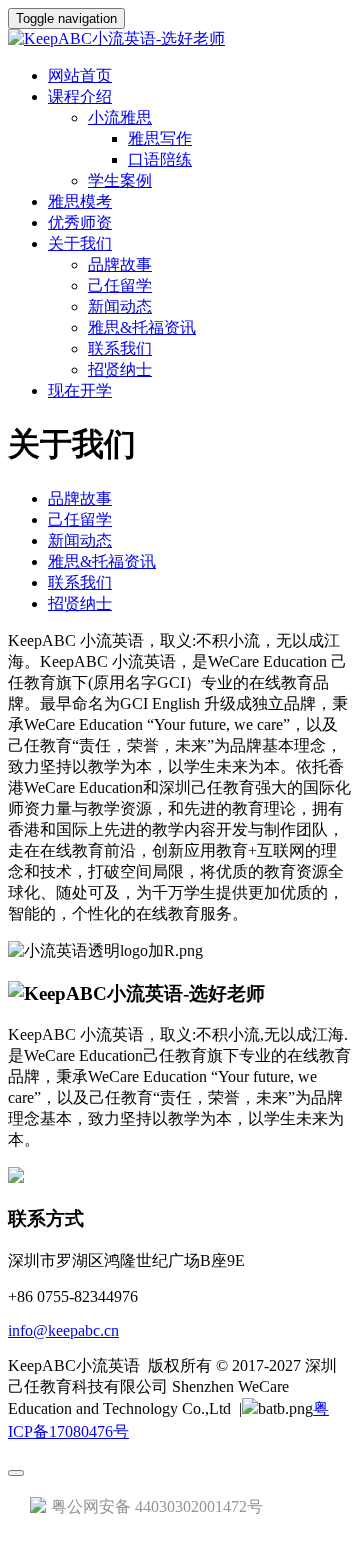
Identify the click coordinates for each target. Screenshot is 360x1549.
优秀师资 (80, 222)
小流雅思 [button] (120, 117)
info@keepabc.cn (63, 1330)
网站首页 (80, 75)
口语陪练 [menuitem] (160, 159)
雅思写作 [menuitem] (160, 138)
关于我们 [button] (80, 243)
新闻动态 (120, 306)
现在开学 (80, 390)
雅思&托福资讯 (142, 327)
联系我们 (120, 348)
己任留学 (120, 285)
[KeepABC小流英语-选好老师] (180, 39)
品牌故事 (120, 264)
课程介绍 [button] (80, 96)
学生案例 (120, 180)
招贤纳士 (120, 369)
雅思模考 (80, 201)
